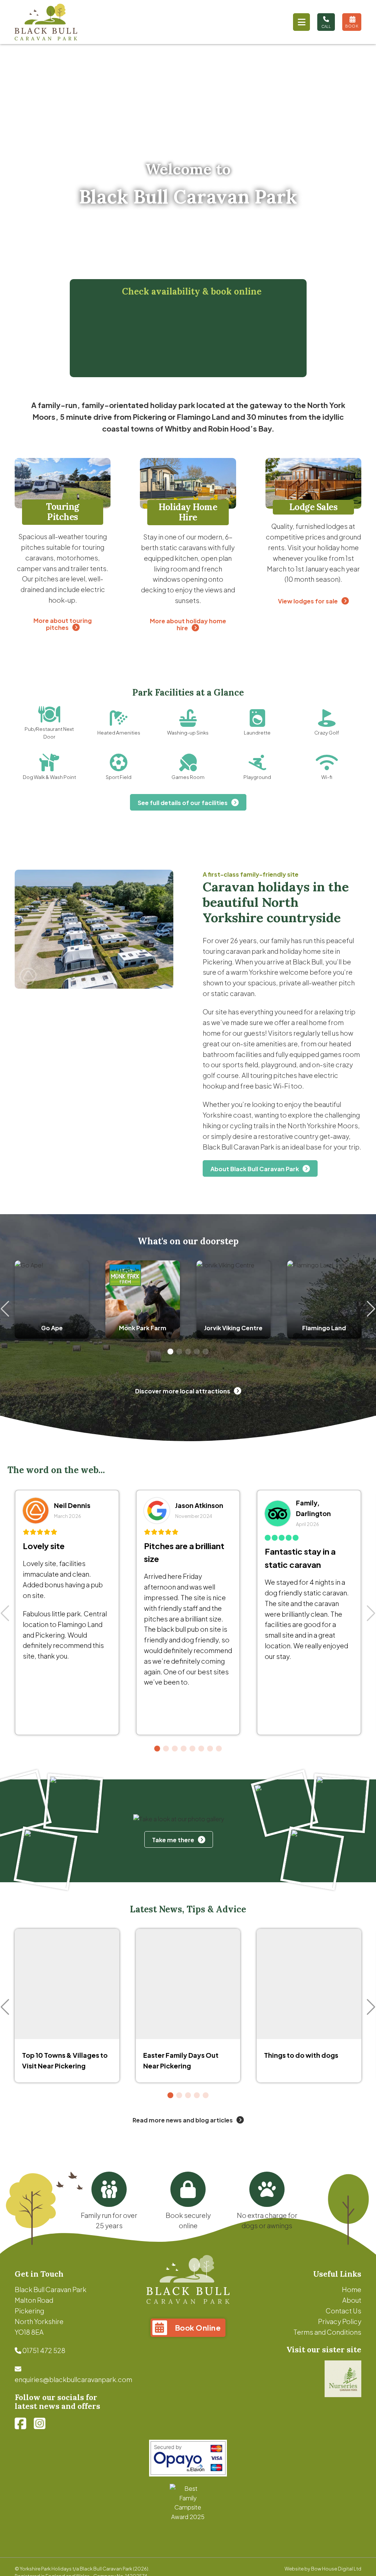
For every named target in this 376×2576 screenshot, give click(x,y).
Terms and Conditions (327, 2332)
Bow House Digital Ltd (336, 2569)
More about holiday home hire (188, 624)
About (352, 2300)
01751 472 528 (44, 2350)
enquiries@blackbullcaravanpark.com (73, 2379)
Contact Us (344, 2311)
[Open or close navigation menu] (301, 22)
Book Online (198, 2328)
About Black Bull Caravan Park (255, 1169)
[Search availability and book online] (352, 22)
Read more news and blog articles (183, 2120)
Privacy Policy (340, 2321)
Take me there (173, 1840)
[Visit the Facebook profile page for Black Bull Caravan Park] (21, 2424)
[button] (170, 1352)
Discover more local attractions (183, 1391)
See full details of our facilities (183, 803)
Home (352, 2289)
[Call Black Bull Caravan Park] (326, 22)
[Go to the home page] (46, 22)
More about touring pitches (63, 624)
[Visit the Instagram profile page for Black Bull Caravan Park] (40, 2424)
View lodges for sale (308, 601)
